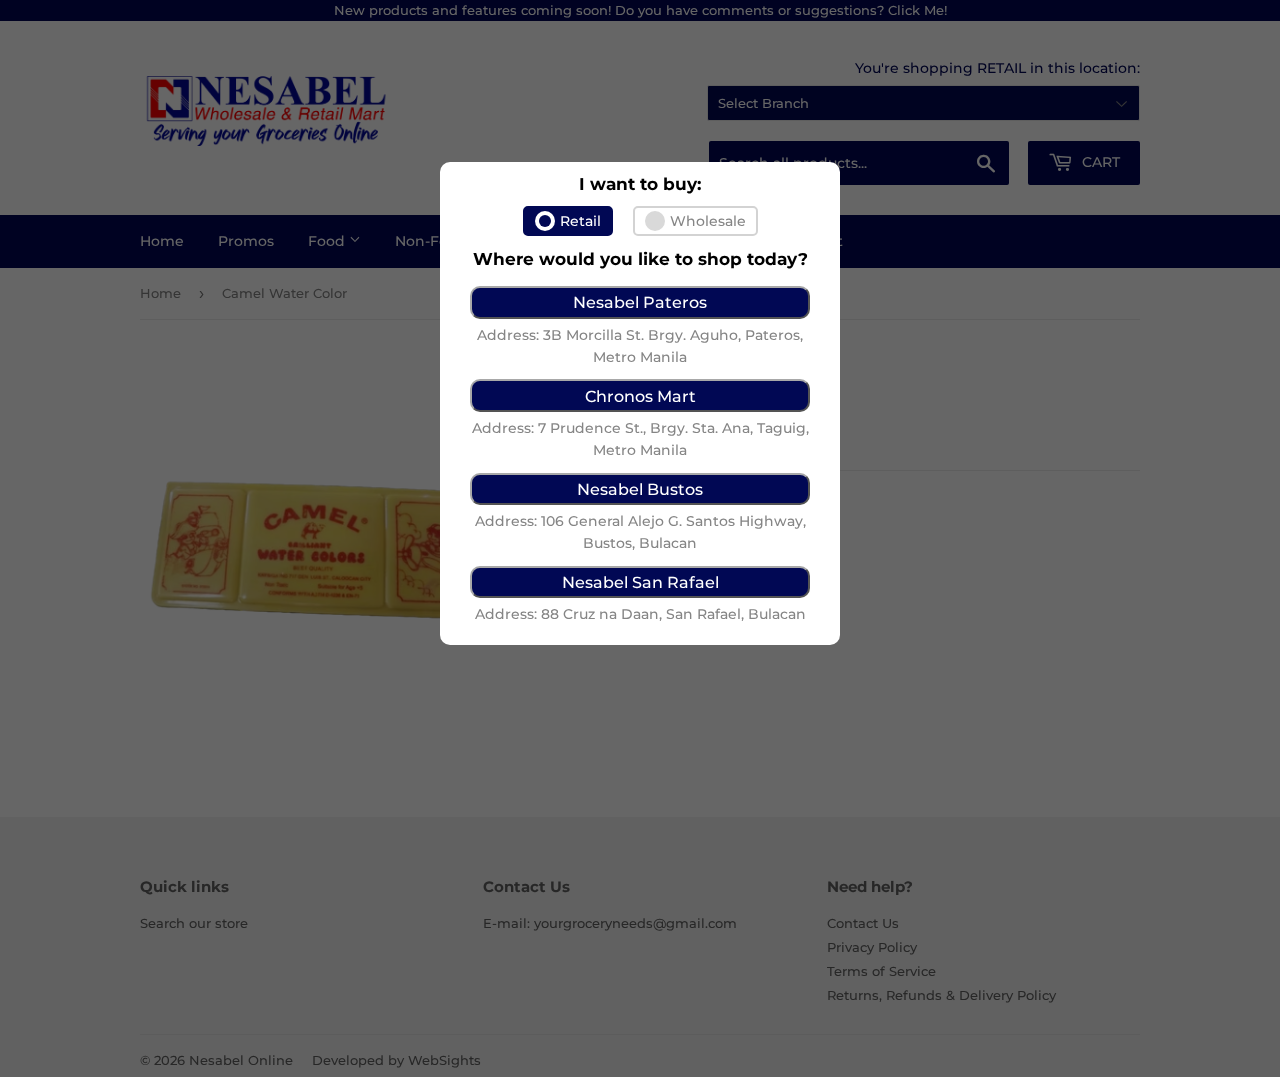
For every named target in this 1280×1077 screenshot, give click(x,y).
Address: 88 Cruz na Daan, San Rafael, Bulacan (640, 614)
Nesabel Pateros (640, 302)
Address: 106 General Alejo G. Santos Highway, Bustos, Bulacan (640, 532)
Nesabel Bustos (640, 489)
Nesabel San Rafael (640, 582)
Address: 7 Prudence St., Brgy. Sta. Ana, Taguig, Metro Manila (640, 439)
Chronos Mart (640, 396)
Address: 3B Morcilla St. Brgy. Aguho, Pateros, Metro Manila (640, 346)
